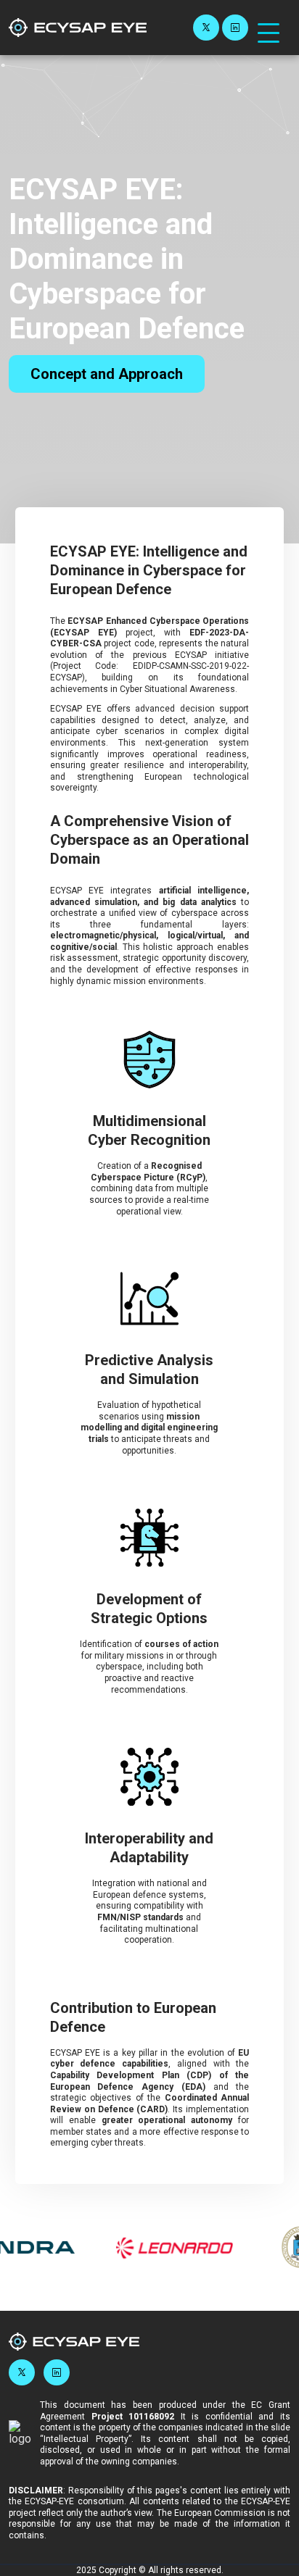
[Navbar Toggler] (269, 26)
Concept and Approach (107, 374)
